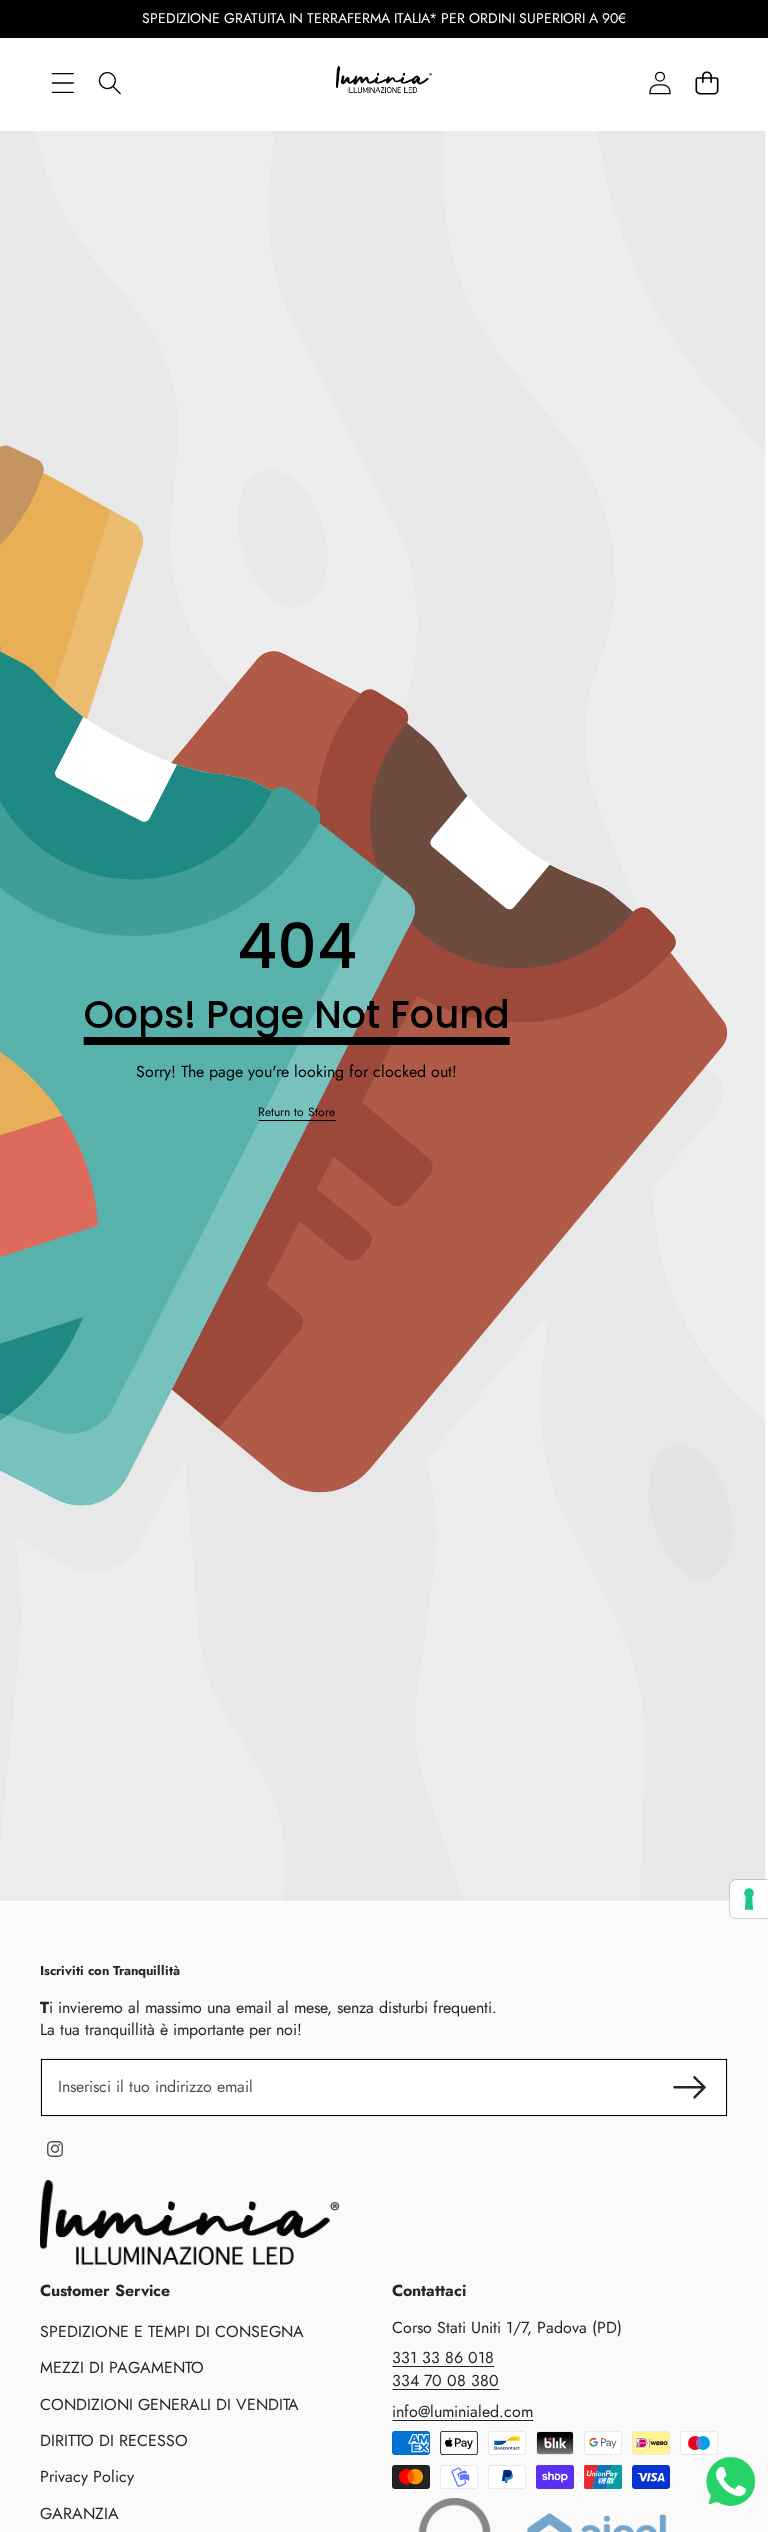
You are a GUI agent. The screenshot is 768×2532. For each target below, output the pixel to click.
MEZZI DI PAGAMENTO (122, 2367)
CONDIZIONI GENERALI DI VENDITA (169, 2404)
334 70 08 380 (445, 2380)
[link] (296, 1112)
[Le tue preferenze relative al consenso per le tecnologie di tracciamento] (749, 1899)
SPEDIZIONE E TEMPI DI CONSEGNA (172, 2331)
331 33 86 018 (443, 2357)
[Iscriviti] (690, 2087)
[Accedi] (659, 82)
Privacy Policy (87, 2476)
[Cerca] (109, 82)
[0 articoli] (706, 82)
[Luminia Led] (384, 83)
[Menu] (62, 82)
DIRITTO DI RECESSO (114, 2440)
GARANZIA (79, 2513)
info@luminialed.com (462, 2411)
